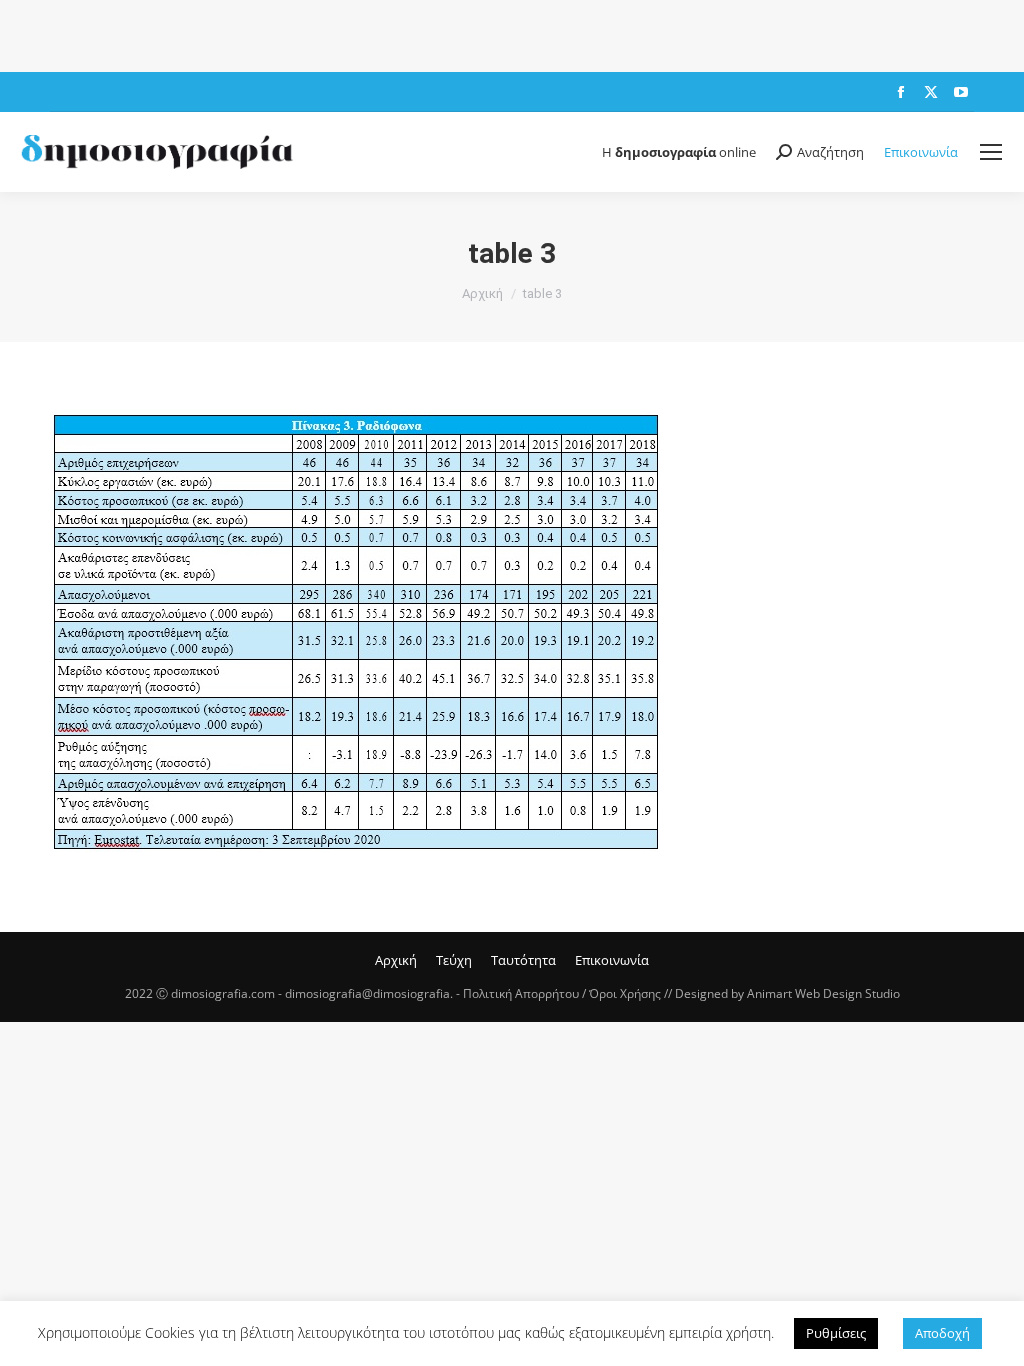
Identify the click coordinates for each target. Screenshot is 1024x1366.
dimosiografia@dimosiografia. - (374, 993)
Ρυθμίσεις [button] (836, 1333)
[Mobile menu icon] (991, 152)
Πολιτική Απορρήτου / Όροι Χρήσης (562, 993)
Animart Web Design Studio (823, 993)
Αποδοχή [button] (942, 1333)
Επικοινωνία (921, 152)
